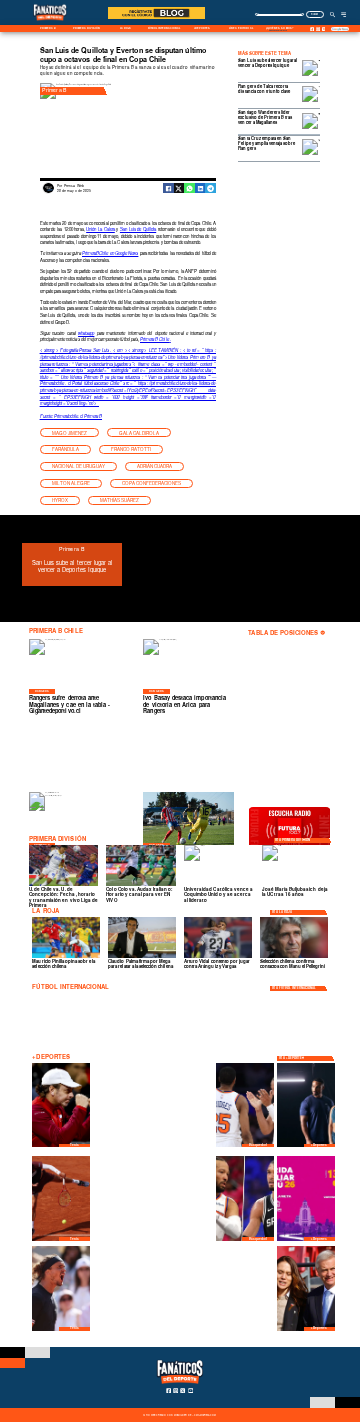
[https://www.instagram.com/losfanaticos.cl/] (317, 29)
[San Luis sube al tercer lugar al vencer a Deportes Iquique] (234, 569)
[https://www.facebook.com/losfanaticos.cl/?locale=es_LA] (312, 29)
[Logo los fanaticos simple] (50, 24)
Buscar (314, 14)
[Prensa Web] (48, 192)
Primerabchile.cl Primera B (78, 416)
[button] (69, 432)
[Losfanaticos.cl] (333, 14)
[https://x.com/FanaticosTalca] (324, 29)
